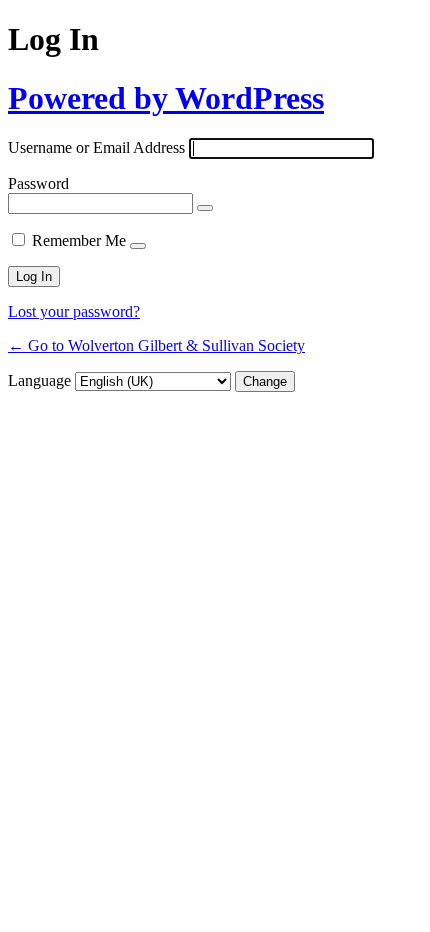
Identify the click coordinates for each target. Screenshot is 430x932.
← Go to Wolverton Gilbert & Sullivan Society (156, 345)
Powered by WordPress (166, 98)
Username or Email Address (96, 147)
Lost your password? (74, 311)
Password (38, 183)
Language (39, 380)
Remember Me (79, 240)
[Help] (138, 246)
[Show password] (205, 208)
